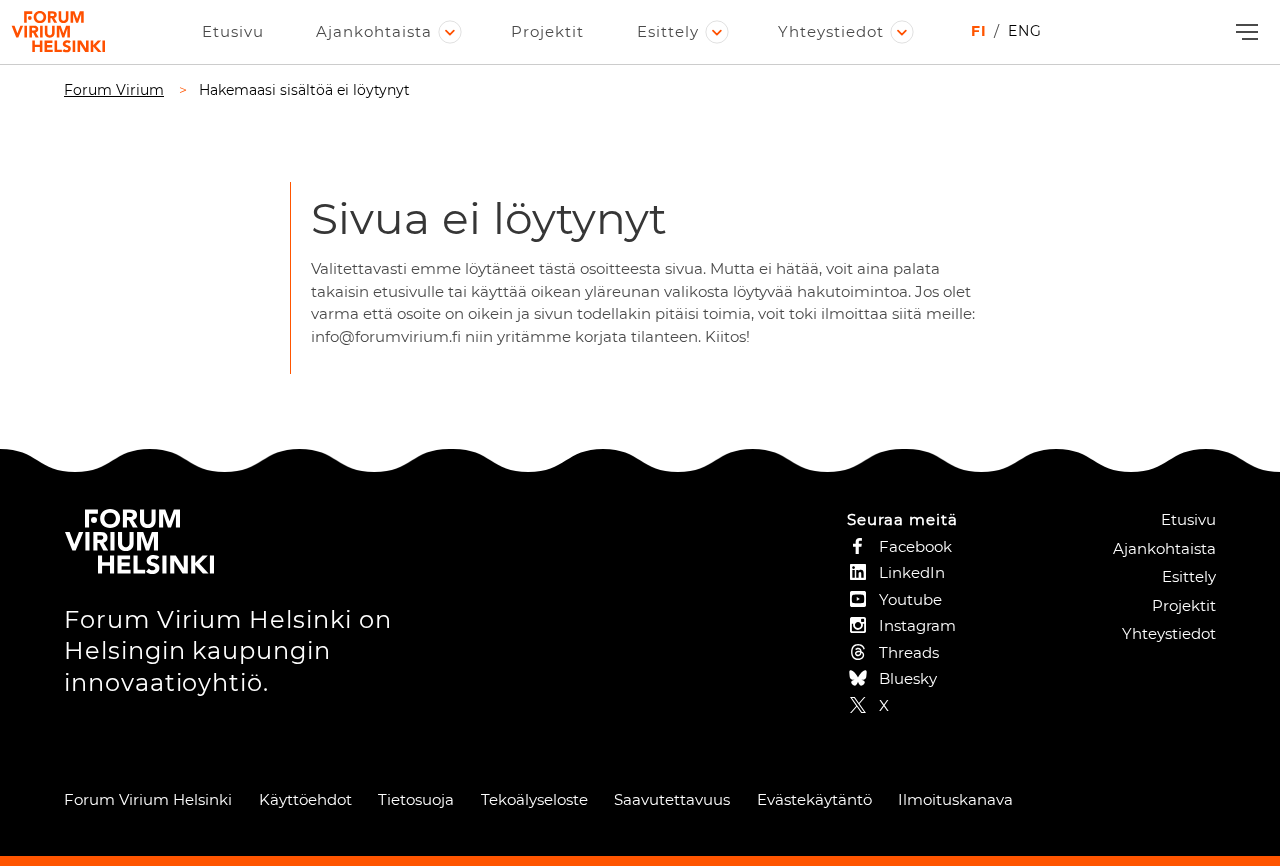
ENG (1025, 31)
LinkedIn (912, 572)
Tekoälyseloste (534, 799)
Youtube (910, 599)
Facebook (915, 546)
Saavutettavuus (672, 799)
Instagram (917, 625)
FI (979, 31)
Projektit (547, 31)
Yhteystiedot (831, 31)
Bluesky (908, 678)
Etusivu (233, 31)
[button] (1244, 32)
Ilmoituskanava (955, 799)
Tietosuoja (416, 799)
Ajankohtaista (374, 31)
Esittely (668, 31)
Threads (909, 652)
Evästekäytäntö (814, 799)
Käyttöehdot (305, 799)
